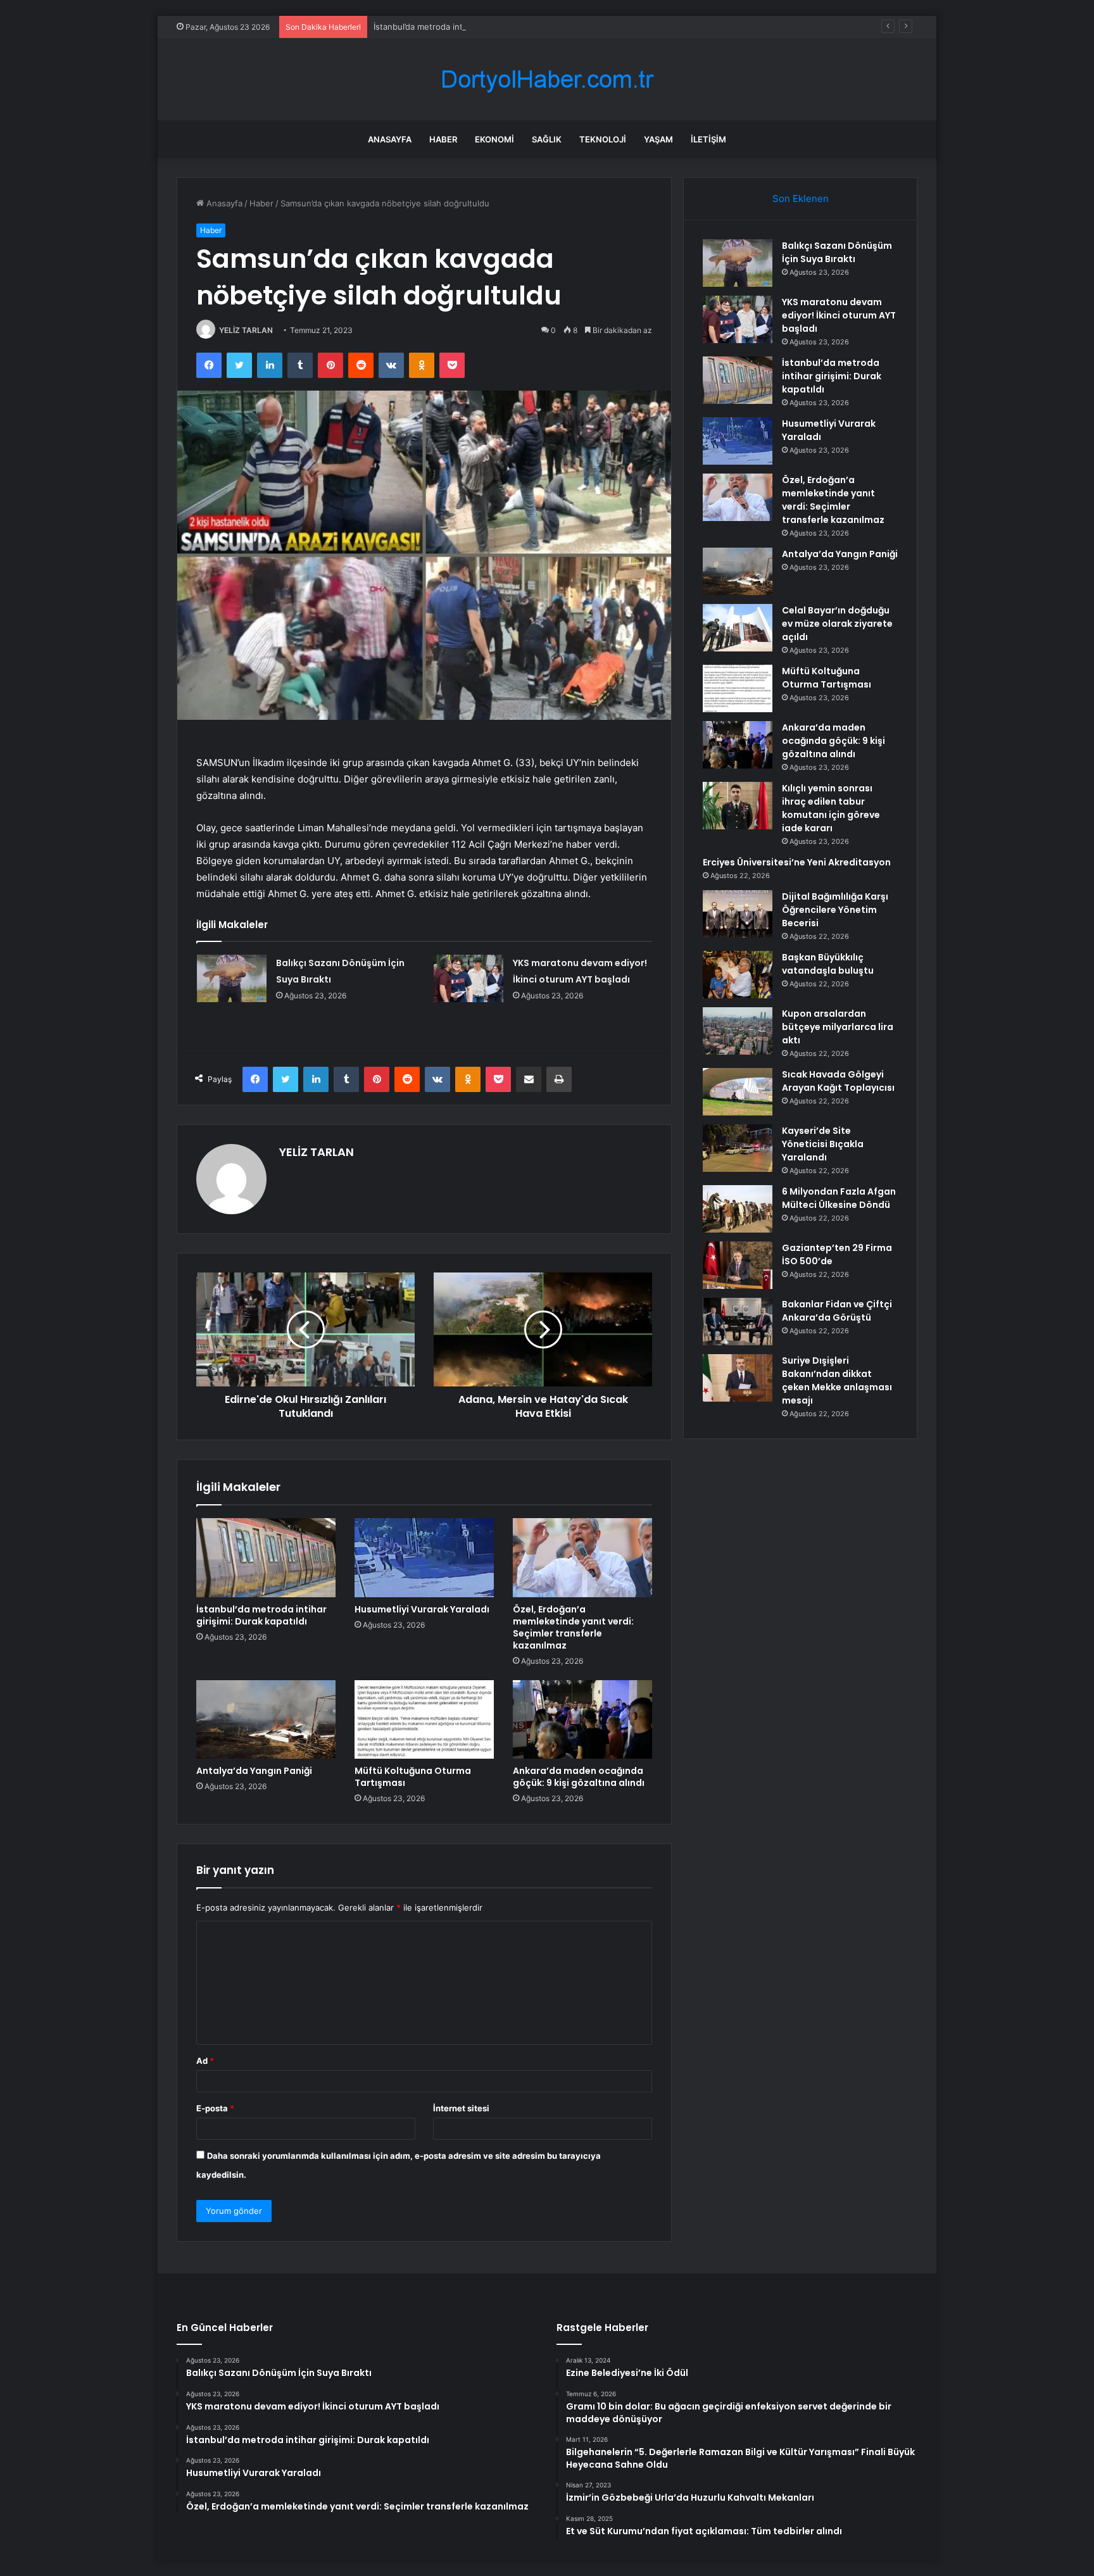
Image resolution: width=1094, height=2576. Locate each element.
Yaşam (658, 139)
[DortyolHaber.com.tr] (547, 79)
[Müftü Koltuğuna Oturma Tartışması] (424, 1719)
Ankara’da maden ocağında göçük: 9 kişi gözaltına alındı (579, 1777)
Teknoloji (603, 139)
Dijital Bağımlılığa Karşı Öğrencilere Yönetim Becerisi (835, 910)
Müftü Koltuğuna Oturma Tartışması (413, 1777)
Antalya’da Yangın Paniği (254, 1771)
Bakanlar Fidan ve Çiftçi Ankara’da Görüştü (837, 1311)
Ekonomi (494, 139)
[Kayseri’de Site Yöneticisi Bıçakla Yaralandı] (738, 1148)
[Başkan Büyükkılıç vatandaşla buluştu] (738, 975)
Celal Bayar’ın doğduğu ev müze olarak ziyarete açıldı (837, 624)
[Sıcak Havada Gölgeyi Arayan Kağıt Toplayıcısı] (738, 1092)
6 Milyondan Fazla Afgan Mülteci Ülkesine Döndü (839, 1198)
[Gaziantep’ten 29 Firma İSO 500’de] (738, 1265)
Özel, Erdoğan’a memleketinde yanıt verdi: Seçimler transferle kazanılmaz (573, 1627)
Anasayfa (390, 139)
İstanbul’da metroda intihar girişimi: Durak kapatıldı (472, 27)
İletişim (708, 139)
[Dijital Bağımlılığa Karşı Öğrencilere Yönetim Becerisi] (738, 914)
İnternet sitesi (461, 2108)
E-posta (215, 2108)
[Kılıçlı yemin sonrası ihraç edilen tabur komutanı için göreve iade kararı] (738, 806)
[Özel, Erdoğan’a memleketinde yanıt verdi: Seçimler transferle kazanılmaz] (582, 1557)
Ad (205, 2061)
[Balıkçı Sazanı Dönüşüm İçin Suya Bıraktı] (232, 978)
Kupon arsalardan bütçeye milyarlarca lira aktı (838, 1027)
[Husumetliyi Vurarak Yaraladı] (424, 1557)
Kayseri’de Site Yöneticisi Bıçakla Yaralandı (823, 1144)
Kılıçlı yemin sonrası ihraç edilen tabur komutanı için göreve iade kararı (831, 808)
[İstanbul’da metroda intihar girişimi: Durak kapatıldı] (266, 1557)
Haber (443, 139)
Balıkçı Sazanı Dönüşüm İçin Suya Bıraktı (837, 252)
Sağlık (547, 139)
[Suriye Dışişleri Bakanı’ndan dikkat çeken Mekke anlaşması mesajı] (738, 1378)
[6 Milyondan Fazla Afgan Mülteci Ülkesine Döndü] (738, 1209)
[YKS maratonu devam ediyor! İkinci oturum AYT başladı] (468, 978)
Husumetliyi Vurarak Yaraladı (422, 1609)
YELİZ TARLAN (246, 330)
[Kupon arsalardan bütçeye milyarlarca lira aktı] (738, 1031)
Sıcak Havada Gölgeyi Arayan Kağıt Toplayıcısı (838, 1081)
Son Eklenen (801, 198)
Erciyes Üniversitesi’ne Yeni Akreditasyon (797, 862)
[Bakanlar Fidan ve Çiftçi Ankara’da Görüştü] (738, 1322)
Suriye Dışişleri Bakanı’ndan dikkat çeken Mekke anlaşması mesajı (837, 1380)
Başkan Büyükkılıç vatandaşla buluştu (828, 964)
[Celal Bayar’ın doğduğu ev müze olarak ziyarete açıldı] (738, 628)
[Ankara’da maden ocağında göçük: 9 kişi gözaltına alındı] (582, 1719)
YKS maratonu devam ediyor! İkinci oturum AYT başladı (839, 315)
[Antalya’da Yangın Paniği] (266, 1719)
